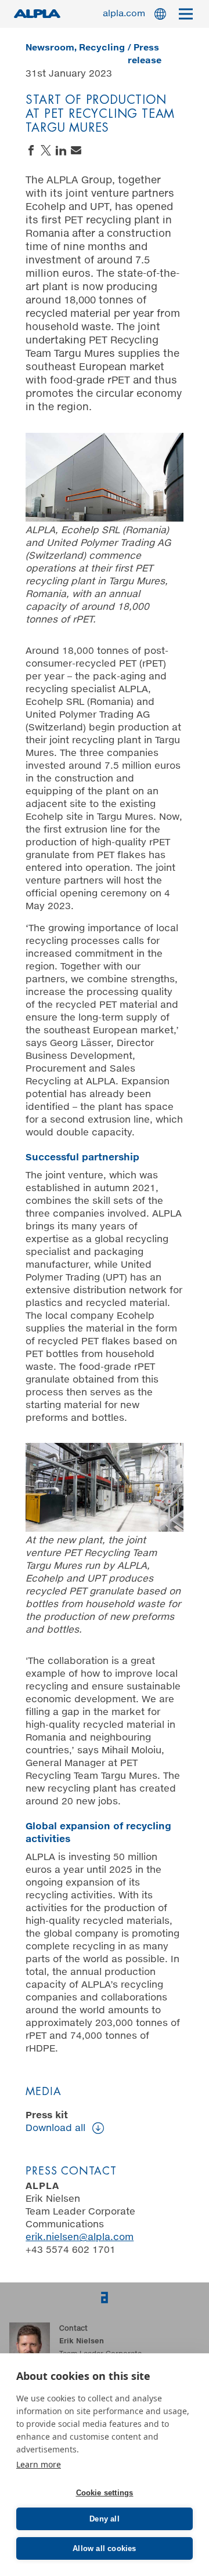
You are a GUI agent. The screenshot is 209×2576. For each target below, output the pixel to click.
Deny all (105, 2519)
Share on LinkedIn (61, 150)
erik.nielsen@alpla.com (80, 2237)
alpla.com (124, 14)
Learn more (39, 2464)
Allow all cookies (104, 2548)
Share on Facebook (31, 150)
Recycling (102, 48)
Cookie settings (105, 2493)
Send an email (76, 150)
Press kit (55, 2122)
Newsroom (50, 48)
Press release (145, 54)
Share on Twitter (46, 150)
